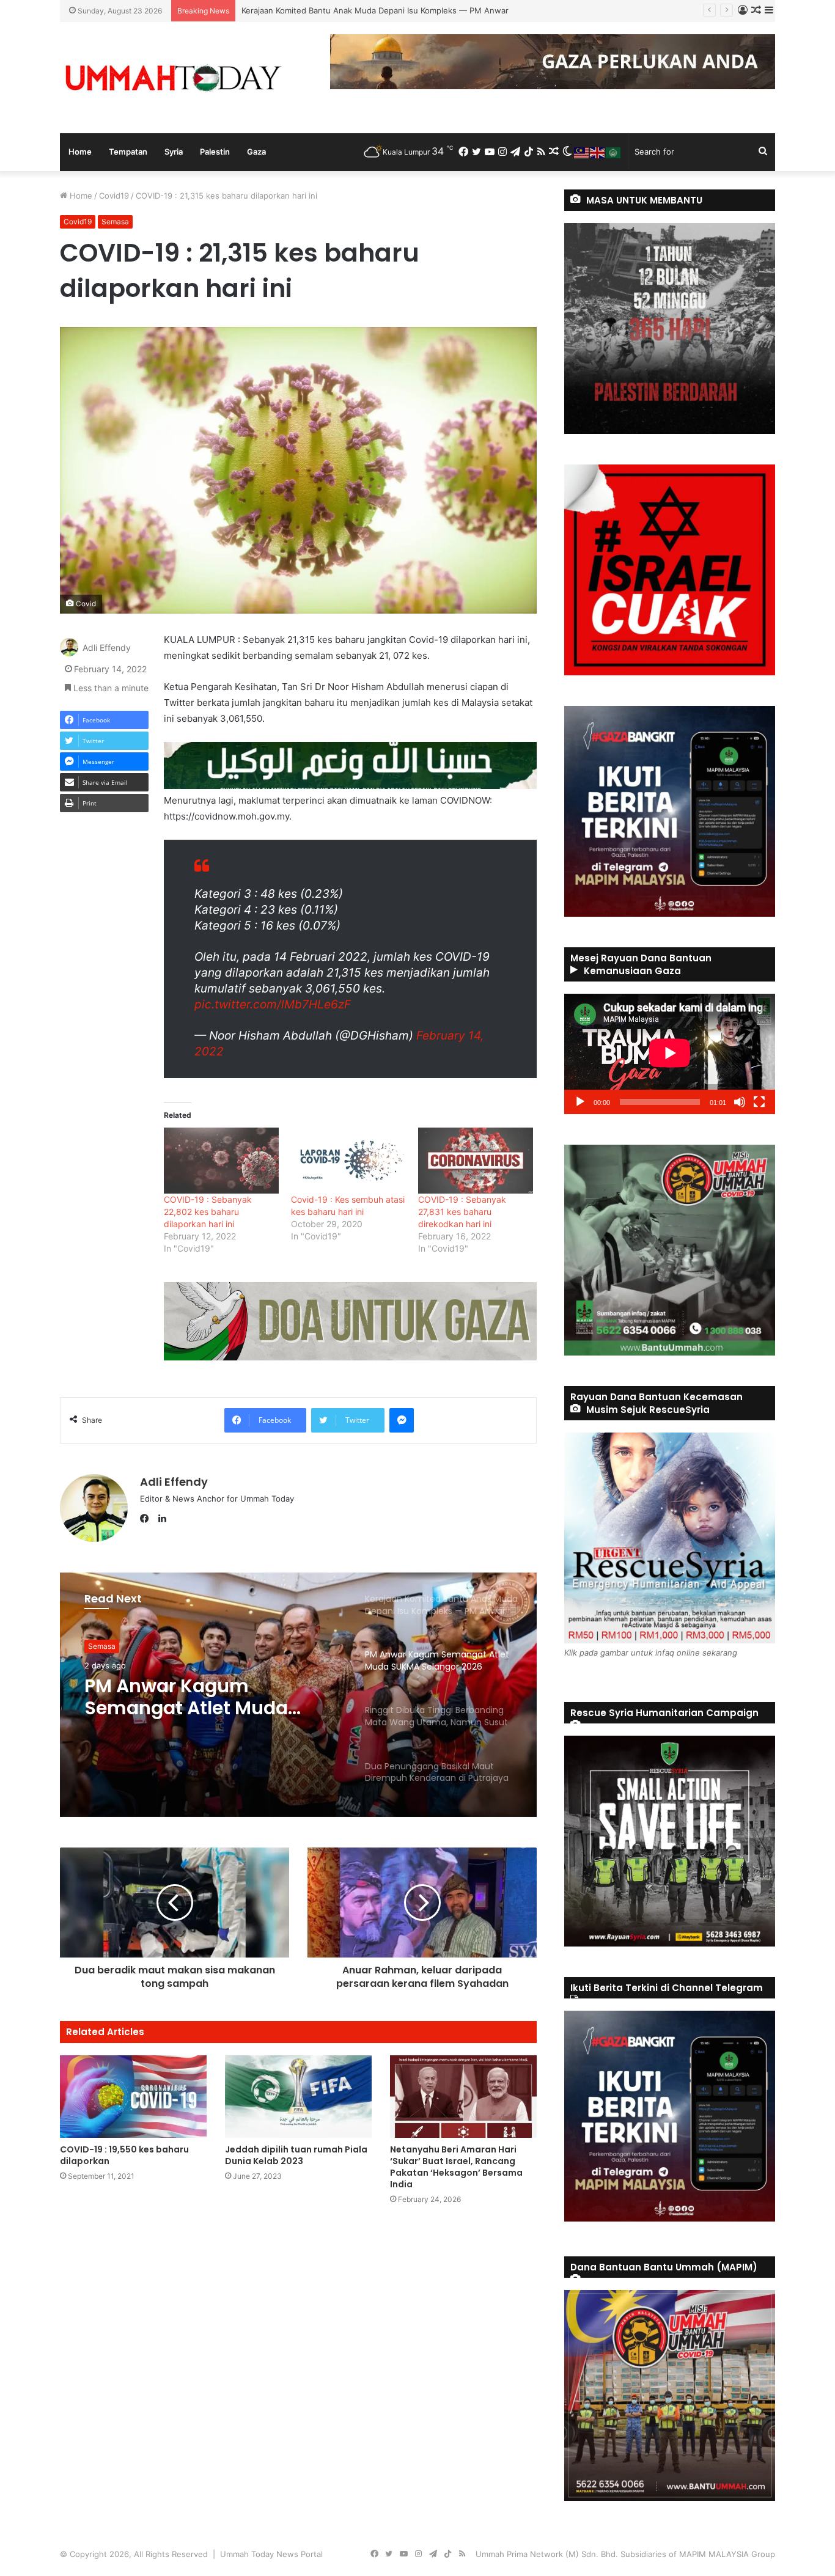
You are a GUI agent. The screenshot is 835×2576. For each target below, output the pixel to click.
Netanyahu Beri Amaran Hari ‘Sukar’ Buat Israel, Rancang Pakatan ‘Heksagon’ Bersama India (456, 2167)
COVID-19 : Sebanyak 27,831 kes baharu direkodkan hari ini (462, 1212)
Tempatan (128, 152)
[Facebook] (147, 1519)
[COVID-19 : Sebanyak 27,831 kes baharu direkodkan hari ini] (476, 1160)
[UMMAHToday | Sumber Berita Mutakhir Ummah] (173, 78)
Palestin (215, 152)
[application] (670, 1054)
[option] (298, 1695)
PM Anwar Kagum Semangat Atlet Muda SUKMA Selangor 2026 (362, 10)
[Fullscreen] (759, 1102)
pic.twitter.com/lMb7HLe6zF (273, 1004)
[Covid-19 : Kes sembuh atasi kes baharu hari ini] (348, 1160)
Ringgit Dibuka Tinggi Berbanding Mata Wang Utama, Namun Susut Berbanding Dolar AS (195, 1697)
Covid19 (114, 196)
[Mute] (740, 1102)
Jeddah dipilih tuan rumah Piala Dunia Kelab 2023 (296, 2155)
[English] (598, 152)
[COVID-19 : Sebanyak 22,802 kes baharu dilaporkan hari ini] (221, 1160)
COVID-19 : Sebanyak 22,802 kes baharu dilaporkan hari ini (208, 1212)
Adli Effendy (107, 648)
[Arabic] (614, 152)
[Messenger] (402, 1420)
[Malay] (582, 152)
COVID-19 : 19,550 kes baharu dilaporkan (124, 2155)
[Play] (580, 1102)
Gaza (256, 152)
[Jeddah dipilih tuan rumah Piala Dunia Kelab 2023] (298, 2097)
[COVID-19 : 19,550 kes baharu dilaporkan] (133, 2097)
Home (80, 152)
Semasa (115, 222)
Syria (174, 152)
